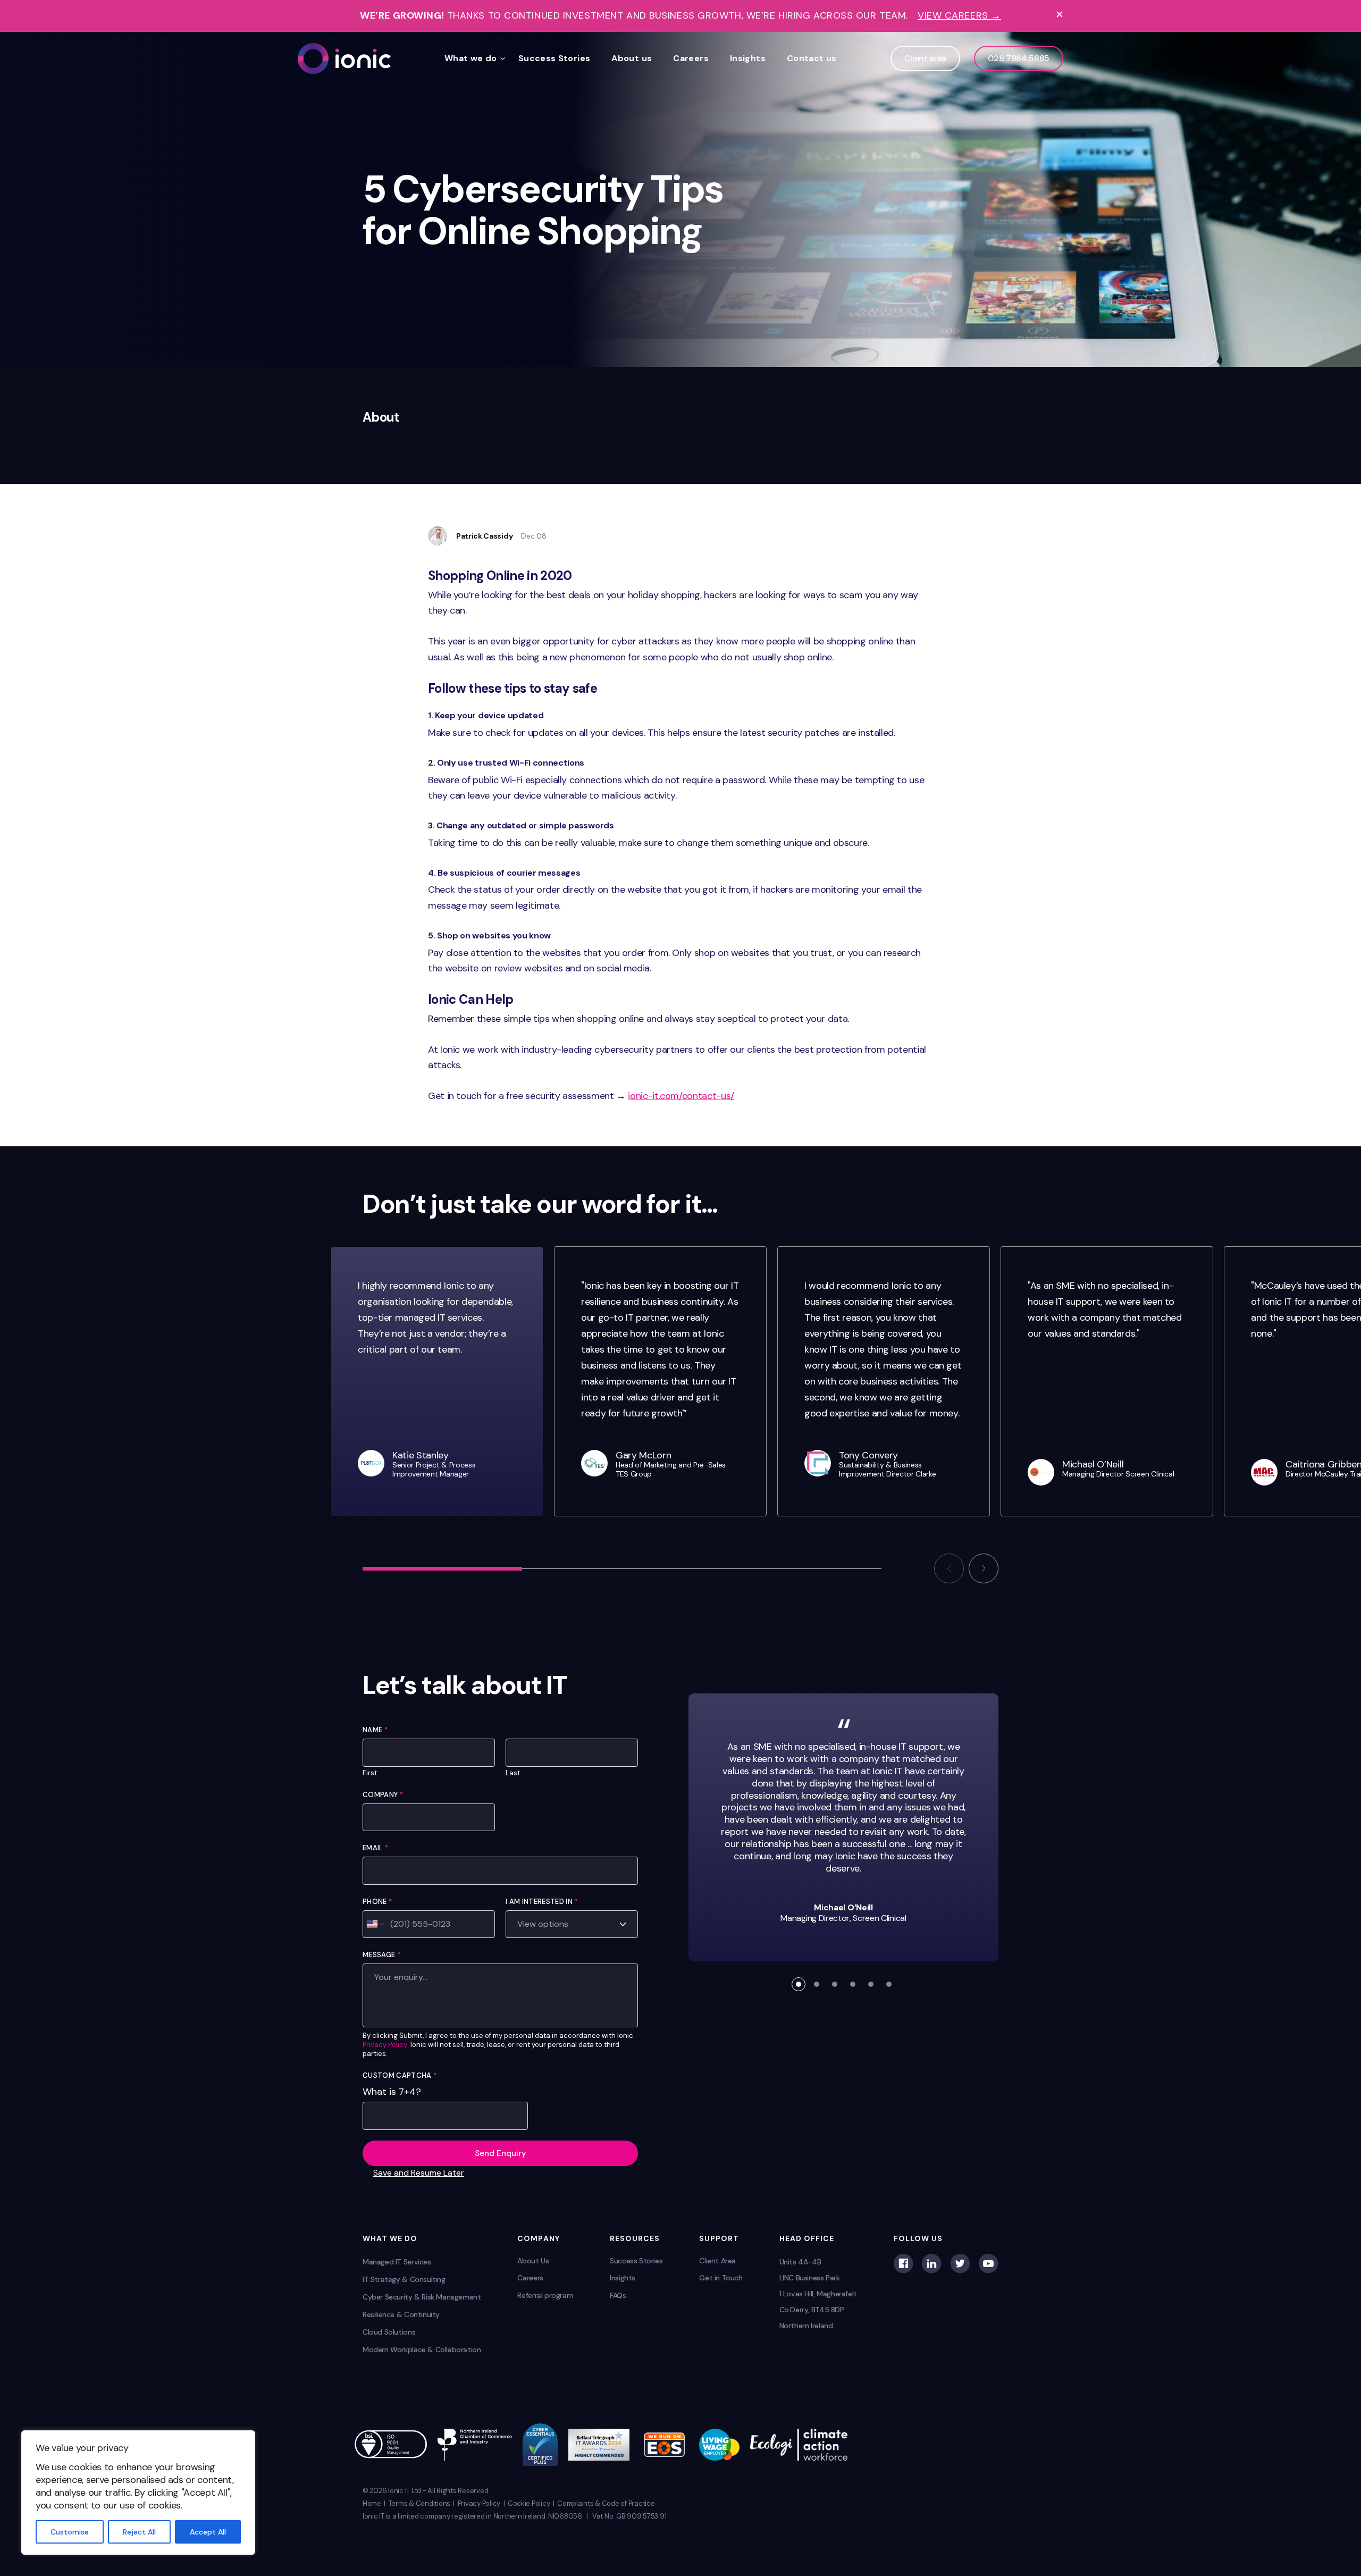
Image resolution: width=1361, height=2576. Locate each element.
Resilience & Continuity (401, 2314)
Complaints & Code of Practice (606, 2503)
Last (513, 1773)
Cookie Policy (529, 2503)
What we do (471, 58)
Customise (70, 2532)
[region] (138, 2493)
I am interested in (541, 1902)
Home (372, 2503)
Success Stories (555, 58)
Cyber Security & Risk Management (422, 2297)
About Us (533, 2261)
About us (632, 58)
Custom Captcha (400, 2075)
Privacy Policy (385, 2045)
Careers (691, 58)
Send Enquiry (501, 2153)
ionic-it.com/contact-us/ (681, 1096)
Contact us (812, 58)
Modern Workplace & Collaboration (422, 2350)
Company (383, 1795)
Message (381, 1955)
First (370, 1773)
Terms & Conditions (419, 2503)
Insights (748, 58)
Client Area (717, 2261)
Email (375, 1848)
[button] (949, 1568)
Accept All (208, 2532)
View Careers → (959, 16)
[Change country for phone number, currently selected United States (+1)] (375, 1924)
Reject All (139, 2532)
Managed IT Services (397, 2262)
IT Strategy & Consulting (404, 2279)
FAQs (618, 2295)
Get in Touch (721, 2278)
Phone (377, 1902)
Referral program (545, 2295)
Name (375, 1730)
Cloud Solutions (389, 2332)
